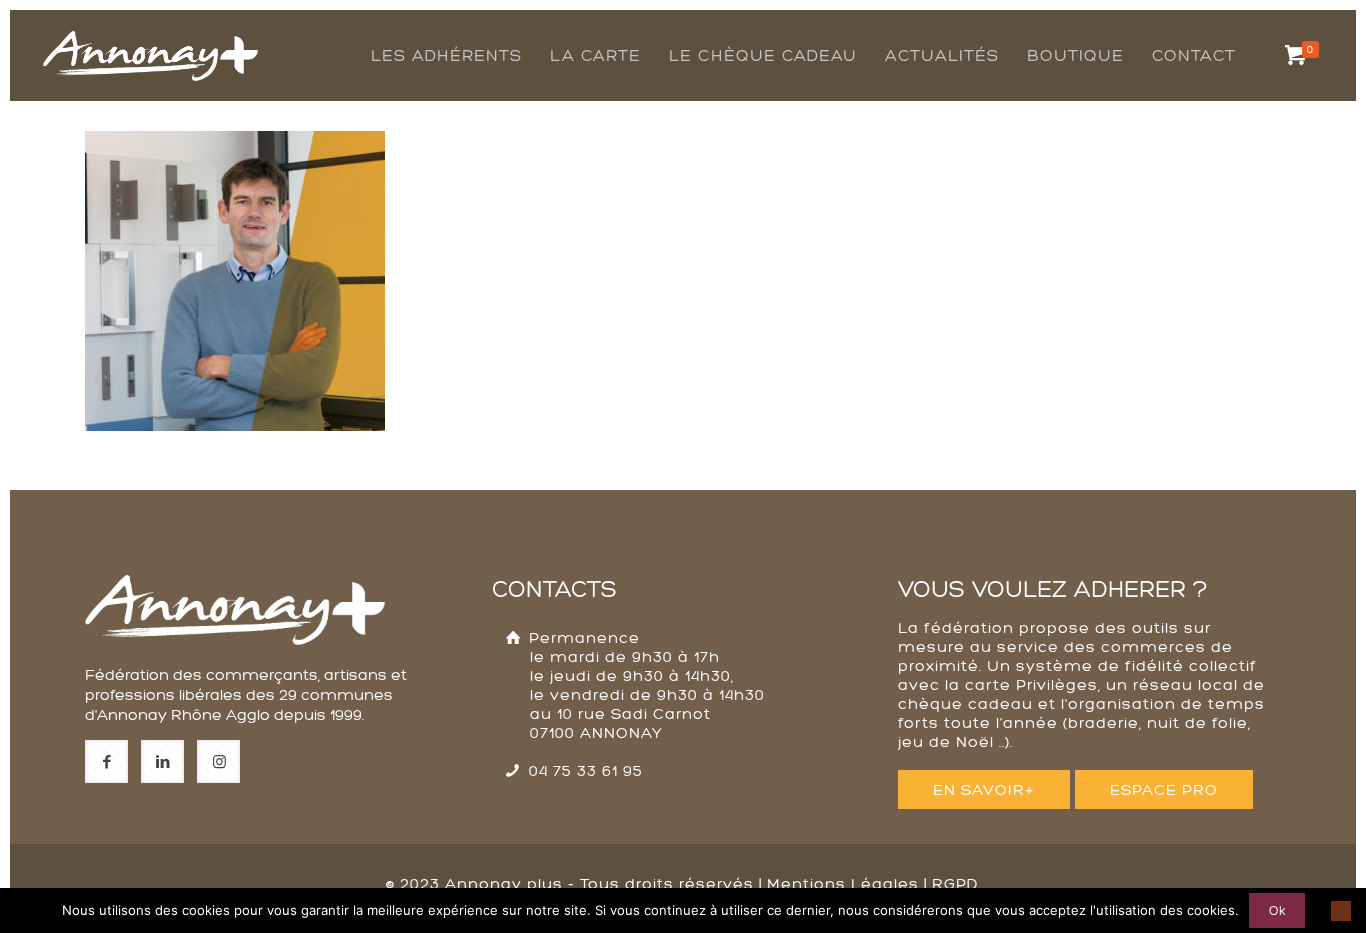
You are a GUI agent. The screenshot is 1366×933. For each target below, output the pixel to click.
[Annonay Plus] (150, 35)
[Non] (1341, 911)
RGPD (955, 883)
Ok (1277, 910)
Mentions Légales (843, 883)
